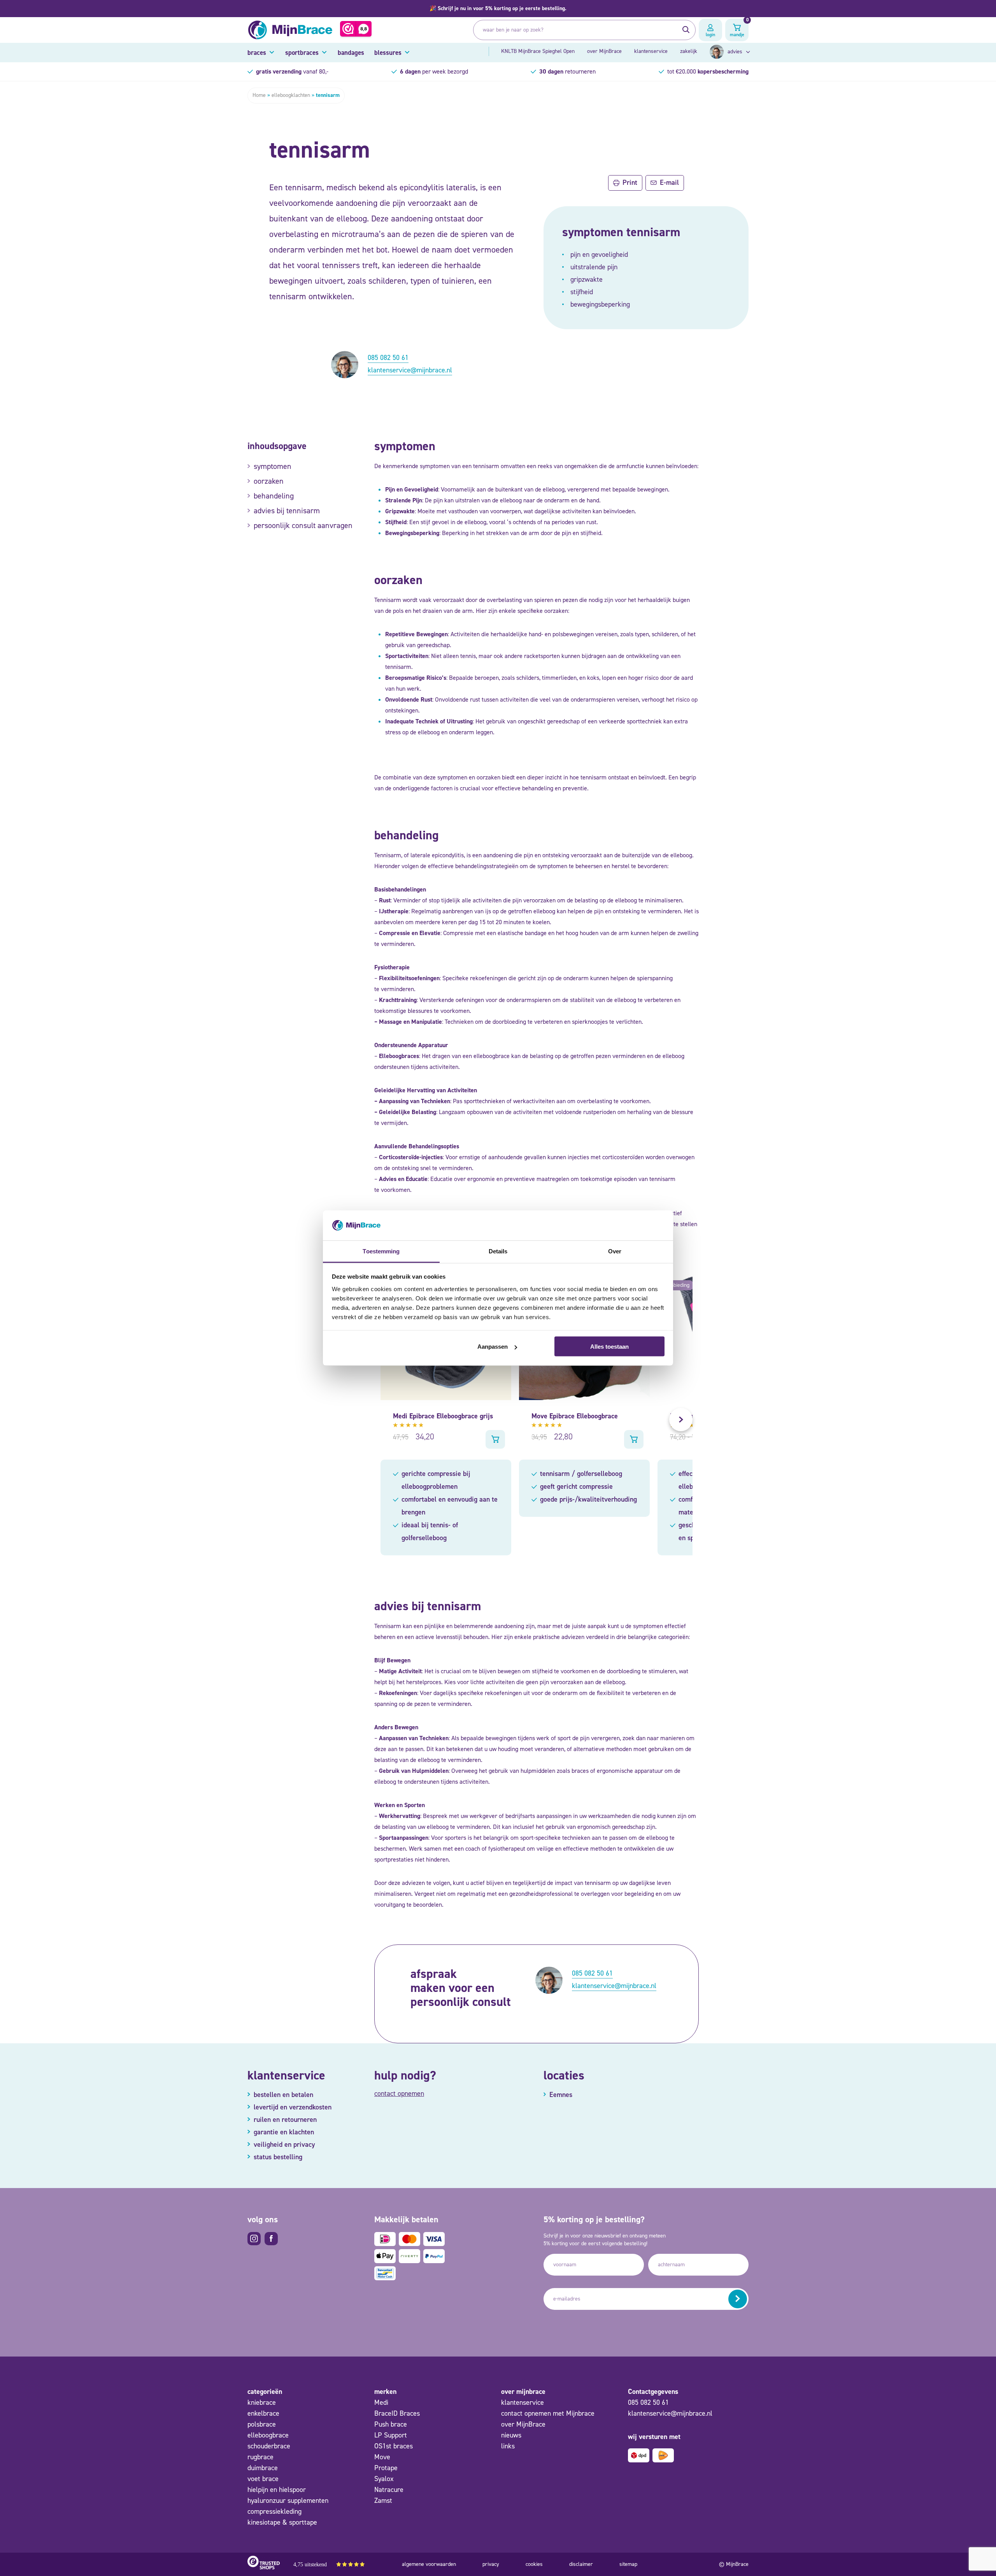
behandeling (274, 496)
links (508, 2446)
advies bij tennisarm (287, 511)
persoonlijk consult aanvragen (303, 525)
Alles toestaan (609, 1347)
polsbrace (262, 2424)
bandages (351, 53)
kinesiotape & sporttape (282, 2522)
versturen (738, 2299)
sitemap (628, 2564)
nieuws (511, 2435)
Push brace (391, 2424)
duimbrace (263, 2468)
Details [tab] (498, 1251)
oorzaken (269, 481)
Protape (386, 2468)
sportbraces (302, 53)
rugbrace (260, 2457)
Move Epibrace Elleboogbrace (575, 1416)
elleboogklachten (291, 95)
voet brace (263, 2479)
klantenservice (651, 51)
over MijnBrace (604, 51)
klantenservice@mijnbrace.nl (410, 370)
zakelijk (689, 51)
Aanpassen (493, 1347)
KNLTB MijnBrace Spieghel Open (538, 51)
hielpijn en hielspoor (277, 2490)
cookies (534, 2564)
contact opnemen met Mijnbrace (548, 2413)
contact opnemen (399, 2093)
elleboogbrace (268, 2435)
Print (630, 182)
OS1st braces (394, 2446)
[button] (498, 9)
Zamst (383, 2501)
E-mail (669, 182)
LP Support (391, 2435)
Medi (381, 2402)
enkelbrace (263, 2413)
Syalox (384, 2479)
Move (382, 2457)
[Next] (681, 1420)
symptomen (273, 466)
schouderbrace (269, 2446)
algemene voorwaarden (429, 2564)
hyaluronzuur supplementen (288, 2501)
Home (259, 95)
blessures (388, 53)
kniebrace (262, 2402)
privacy (491, 2564)
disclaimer (581, 2564)
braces (257, 53)
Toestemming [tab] (381, 1251)
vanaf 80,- (292, 71)
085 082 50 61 (388, 358)
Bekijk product (495, 1439)
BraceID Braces (397, 2413)
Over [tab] (615, 1251)
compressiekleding (274, 2511)
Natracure (389, 2490)
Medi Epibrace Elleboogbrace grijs (443, 1416)
